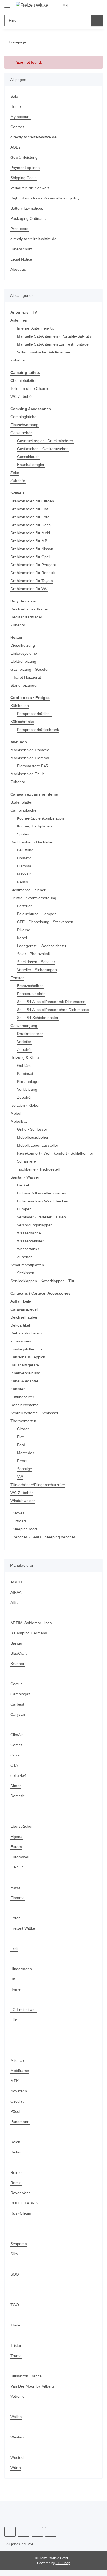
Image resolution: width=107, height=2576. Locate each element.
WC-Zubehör (22, 397)
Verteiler (25, 1042)
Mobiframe (21, 2077)
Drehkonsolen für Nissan (33, 549)
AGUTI (16, 1588)
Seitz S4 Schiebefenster (39, 1018)
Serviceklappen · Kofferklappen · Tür (44, 1287)
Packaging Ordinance (30, 219)
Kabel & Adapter (26, 1387)
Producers (20, 229)
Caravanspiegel (25, 1315)
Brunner (18, 1669)
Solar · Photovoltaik (34, 954)
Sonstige (25, 1475)
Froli (14, 1954)
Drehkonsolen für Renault (34, 573)
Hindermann (22, 1975)
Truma (16, 2362)
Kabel (22, 938)
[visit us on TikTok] (51, 2538)
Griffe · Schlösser (33, 1129)
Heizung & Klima (26, 1058)
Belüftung (26, 850)
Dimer (16, 1792)
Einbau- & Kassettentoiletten (43, 1199)
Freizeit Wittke (23, 1934)
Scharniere (27, 1167)
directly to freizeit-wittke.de (36, 137)
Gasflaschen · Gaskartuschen (43, 449)
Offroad (20, 1527)
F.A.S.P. (17, 1873)
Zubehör (18, 360)
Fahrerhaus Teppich (29, 1363)
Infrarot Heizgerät (27, 677)
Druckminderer (31, 1034)
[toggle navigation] (7, 3)
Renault (24, 1467)
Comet (16, 1751)
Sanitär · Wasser (25, 1183)
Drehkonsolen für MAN (32, 533)
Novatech (19, 2097)
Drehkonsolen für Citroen (34, 501)
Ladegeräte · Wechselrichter (43, 946)
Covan (16, 1761)
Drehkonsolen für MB (30, 541)
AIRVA (16, 1598)
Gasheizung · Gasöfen (30, 669)
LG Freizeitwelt (24, 2015)
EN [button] (66, 6)
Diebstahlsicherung (28, 1339)
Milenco (18, 2066)
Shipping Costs (24, 178)
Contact (17, 127)
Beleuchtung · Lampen (38, 914)
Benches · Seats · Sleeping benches (45, 1543)
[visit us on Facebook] (10, 2538)
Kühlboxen (20, 706)
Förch (16, 1924)
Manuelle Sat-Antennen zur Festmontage (55, 344)
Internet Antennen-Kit (37, 328)
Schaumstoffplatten (29, 1271)
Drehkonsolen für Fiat (30, 509)
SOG (14, 2280)
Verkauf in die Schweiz (31, 188)
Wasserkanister (31, 1247)
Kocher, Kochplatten (36, 826)
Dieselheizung (23, 646)
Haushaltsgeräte (26, 1371)
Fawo (15, 1893)
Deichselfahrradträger (31, 609)
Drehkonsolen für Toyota (33, 581)
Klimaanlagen (30, 1082)
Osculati (18, 2107)
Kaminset (26, 1074)
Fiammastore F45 (33, 766)
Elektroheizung (24, 661)
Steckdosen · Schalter (37, 962)
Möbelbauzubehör (34, 1137)
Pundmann (21, 2127)
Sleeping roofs (26, 1535)
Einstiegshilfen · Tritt (29, 1355)
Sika (14, 2260)
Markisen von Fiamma (31, 758)
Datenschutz (22, 249)
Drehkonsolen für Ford (31, 517)
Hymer (16, 1995)
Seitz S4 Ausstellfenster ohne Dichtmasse (55, 1010)
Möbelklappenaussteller (39, 1145)
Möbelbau (20, 1121)
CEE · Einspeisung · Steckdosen (45, 922)
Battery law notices (28, 208)
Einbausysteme (24, 653)
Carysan (18, 1720)
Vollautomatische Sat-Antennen (46, 352)
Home (16, 107)
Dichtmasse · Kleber (29, 890)
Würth (16, 2474)
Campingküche (24, 417)
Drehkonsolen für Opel (31, 557)
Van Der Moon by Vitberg (33, 2392)
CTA (14, 1771)
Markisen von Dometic (31, 750)
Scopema (19, 2250)
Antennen (19, 320)
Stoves (19, 1519)
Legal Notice (22, 259)
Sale (14, 96)
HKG (14, 1985)
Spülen (23, 834)
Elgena (17, 1842)
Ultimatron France (27, 2382)
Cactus (17, 1690)
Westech (18, 2463)
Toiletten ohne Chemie (31, 389)
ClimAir (17, 1741)
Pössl (15, 2117)
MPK (15, 2087)
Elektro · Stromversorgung (34, 898)
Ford (21, 1451)
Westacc (18, 2443)
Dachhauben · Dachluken (34, 842)
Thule (16, 2331)
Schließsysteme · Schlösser (35, 1419)
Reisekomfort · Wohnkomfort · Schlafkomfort (44, 1156)
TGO (14, 2311)
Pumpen (25, 1215)
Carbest (18, 1710)
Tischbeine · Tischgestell (40, 1175)
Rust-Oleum (21, 2219)
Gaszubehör (22, 433)
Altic (14, 1608)
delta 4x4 (19, 1781)
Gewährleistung (25, 157)
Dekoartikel (21, 1331)
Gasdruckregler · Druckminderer (47, 441)
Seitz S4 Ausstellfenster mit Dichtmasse (53, 1002)
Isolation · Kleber (26, 1105)
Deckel (23, 1191)
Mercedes (26, 1459)
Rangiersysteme (25, 1411)
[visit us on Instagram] (37, 2538)
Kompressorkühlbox (35, 714)
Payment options (26, 168)
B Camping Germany (29, 1639)
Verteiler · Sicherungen (38, 970)
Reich (16, 2148)
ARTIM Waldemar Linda (32, 1629)
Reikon (17, 2158)
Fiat (20, 1443)
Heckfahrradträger (27, 617)
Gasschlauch (29, 457)
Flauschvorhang (25, 425)
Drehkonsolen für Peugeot (34, 565)
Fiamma (24, 866)
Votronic (18, 2402)
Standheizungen (26, 685)
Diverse (24, 930)
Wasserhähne (30, 1239)
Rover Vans (21, 2199)
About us (19, 269)
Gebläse (24, 1066)
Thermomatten (24, 1427)
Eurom (16, 1853)
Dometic (25, 858)
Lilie (14, 2026)
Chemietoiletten (25, 381)
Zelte (15, 473)
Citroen (24, 1435)
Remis (23, 882)
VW (20, 1483)
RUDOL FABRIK (24, 2209)
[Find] (97, 20)
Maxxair (24, 874)
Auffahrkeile (22, 1307)
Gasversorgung (24, 1026)
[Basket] (98, 6)
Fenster (17, 978)
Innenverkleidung (27, 1379)
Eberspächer (22, 1832)
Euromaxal (20, 1863)
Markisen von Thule (29, 774)
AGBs (15, 147)
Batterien (26, 906)
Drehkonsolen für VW (30, 589)
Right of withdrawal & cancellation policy (48, 198)
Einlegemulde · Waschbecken (44, 1207)
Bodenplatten (23, 802)
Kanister (18, 1395)
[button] (81, 6)
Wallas (16, 2423)
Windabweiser (24, 1507)
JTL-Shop (63, 2569)
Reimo (16, 2178)
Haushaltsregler (32, 465)
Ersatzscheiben (31, 986)
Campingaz (21, 1700)
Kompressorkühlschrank (39, 730)
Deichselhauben (25, 1323)
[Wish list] (89, 6)
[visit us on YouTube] (23, 2538)
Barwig (17, 1649)
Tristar (16, 2351)
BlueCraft (19, 1659)
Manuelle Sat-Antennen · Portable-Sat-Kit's (56, 336)
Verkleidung (28, 1090)
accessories (21, 1347)
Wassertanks (29, 1255)
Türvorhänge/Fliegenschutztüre (39, 1491)
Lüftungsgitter (23, 1403)
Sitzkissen (26, 1279)
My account (21, 117)
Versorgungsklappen (36, 1231)
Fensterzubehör (32, 994)
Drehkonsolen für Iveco (32, 525)
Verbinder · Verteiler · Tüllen (43, 1223)
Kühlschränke (23, 722)
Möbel (16, 1113)
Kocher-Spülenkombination (42, 818)
